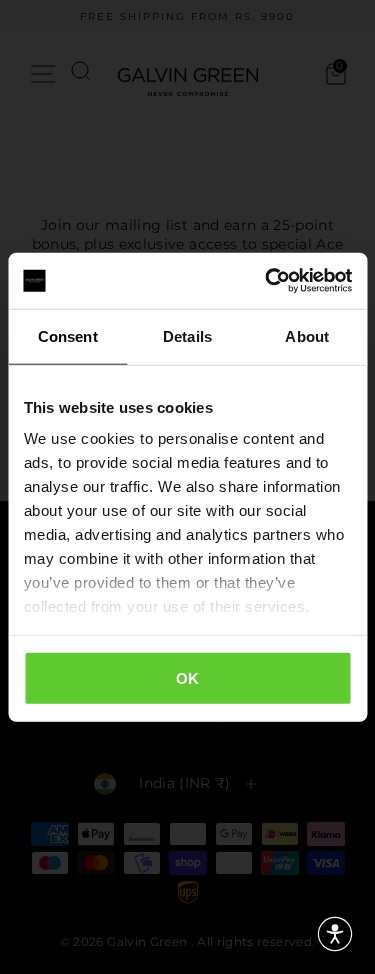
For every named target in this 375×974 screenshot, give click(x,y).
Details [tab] (187, 335)
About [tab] (307, 335)
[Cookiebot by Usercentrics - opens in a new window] (267, 281)
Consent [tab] (68, 335)
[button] (335, 934)
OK (188, 677)
